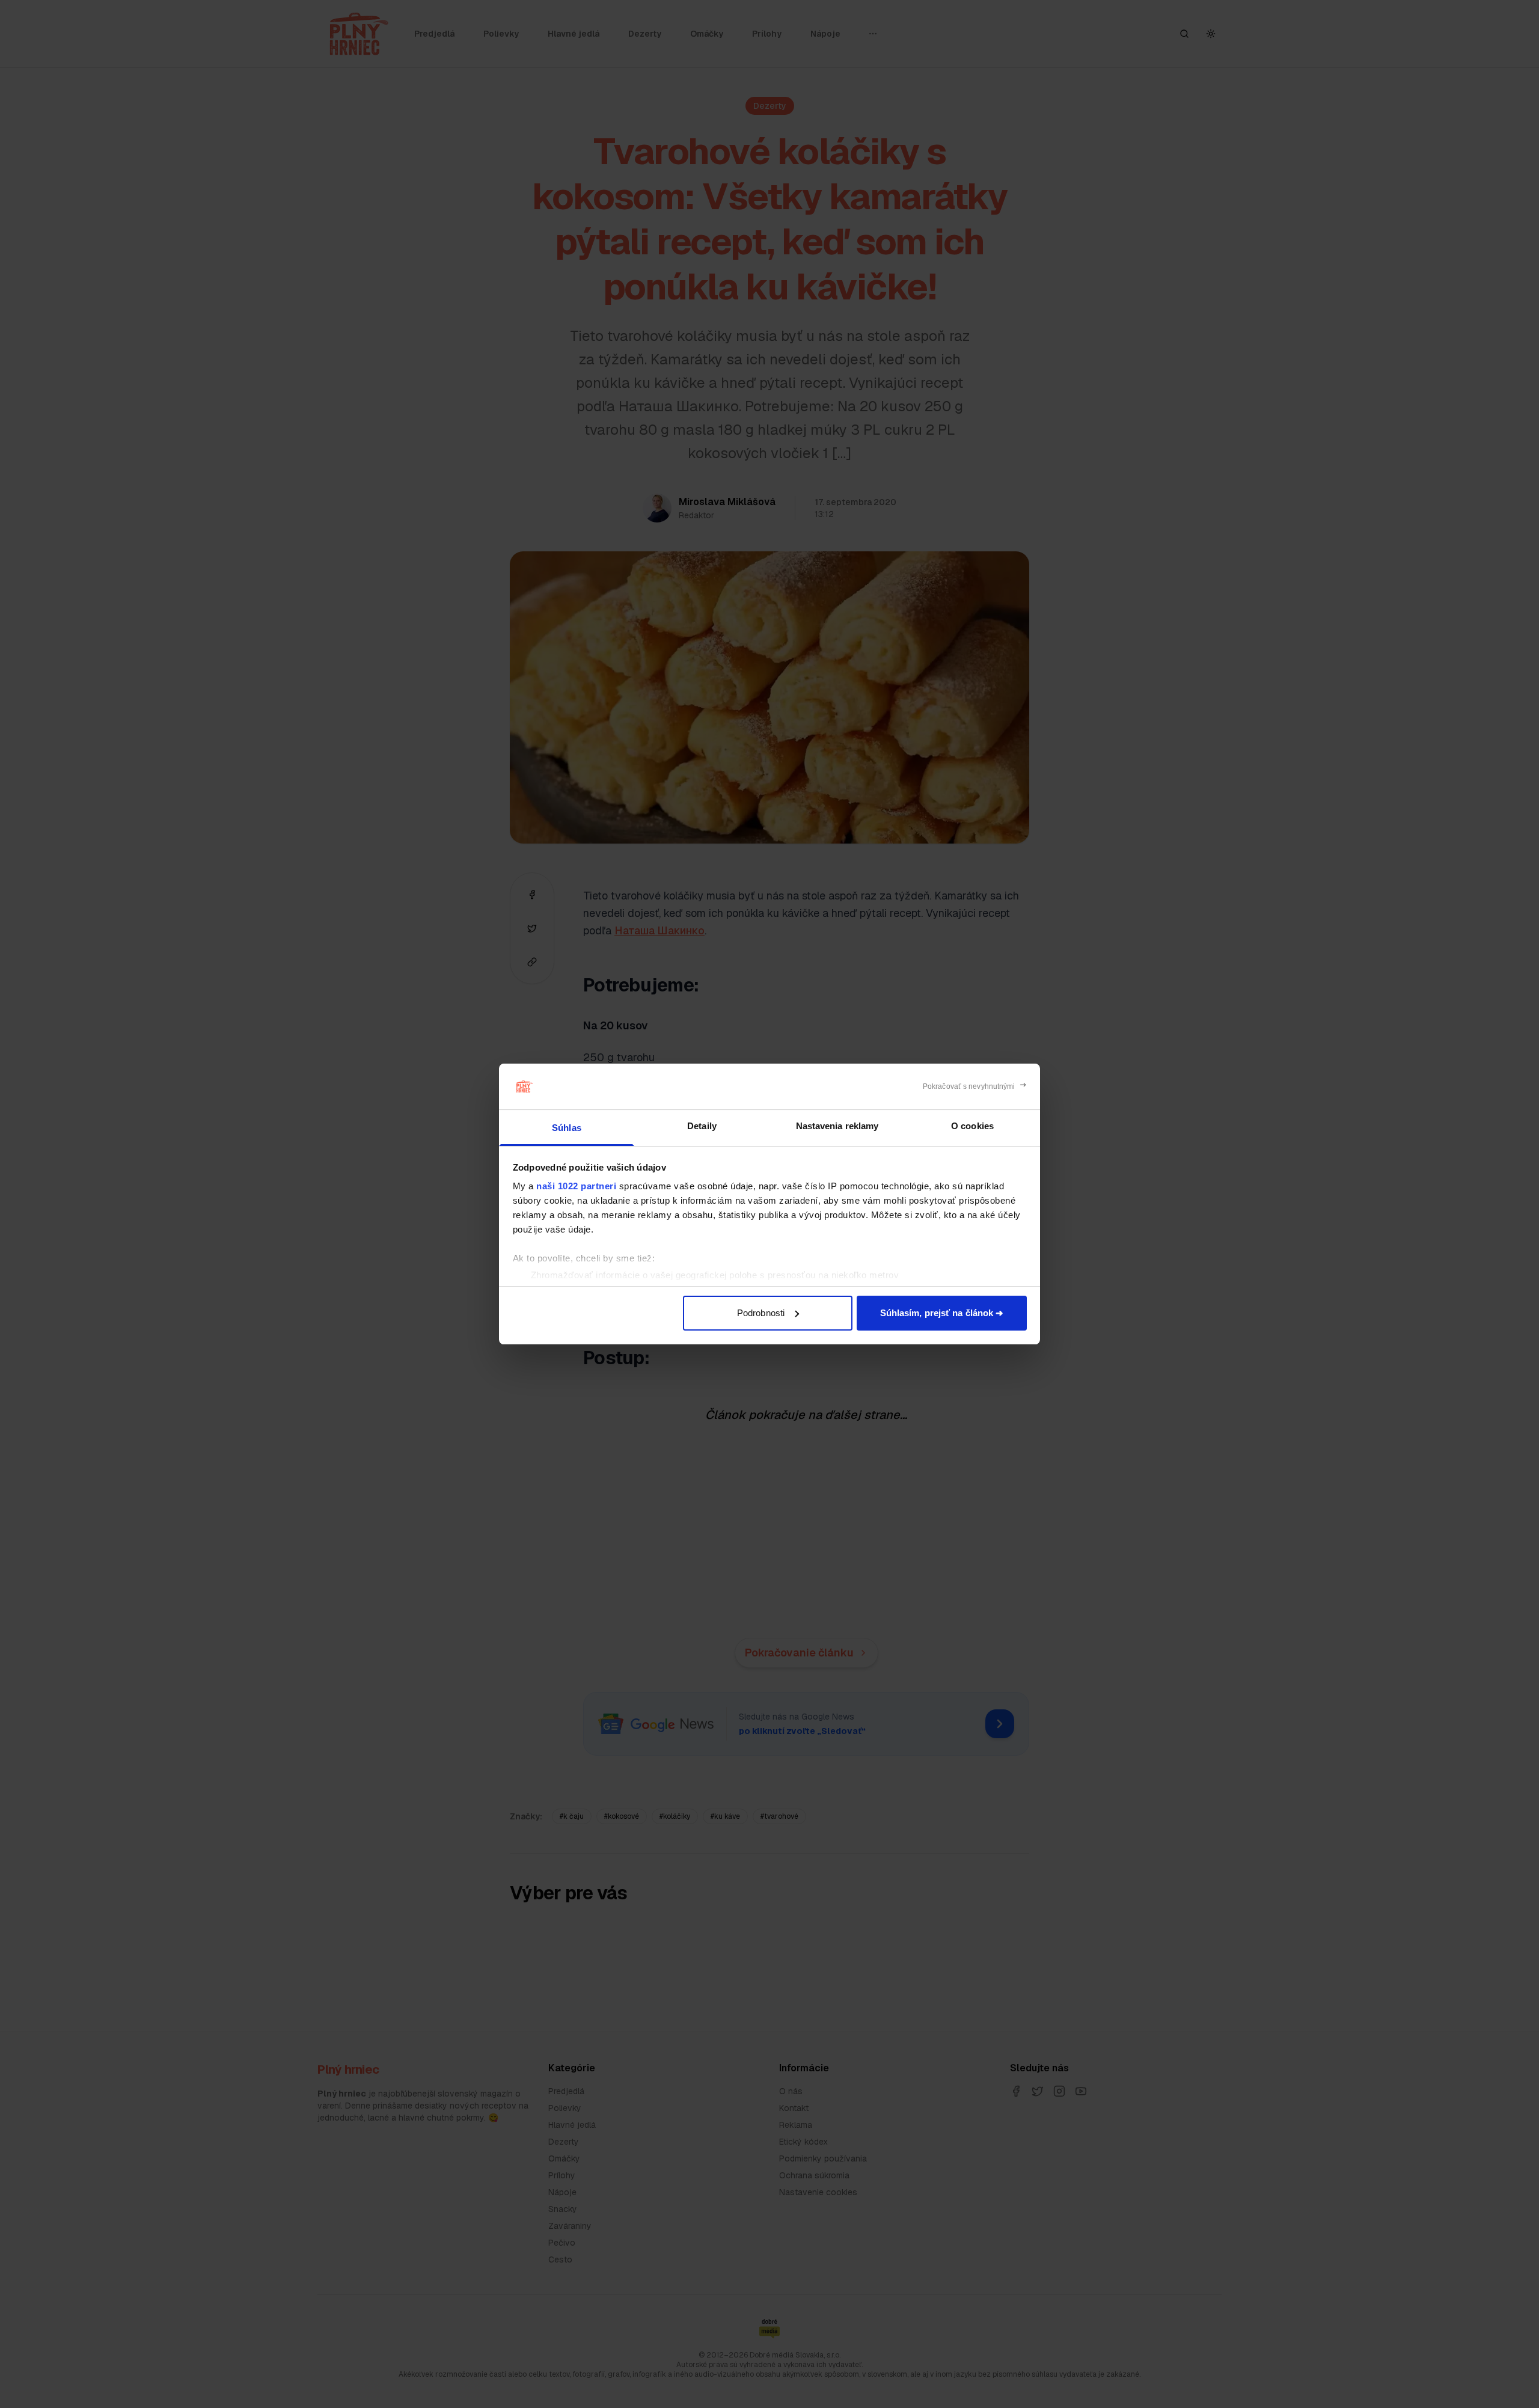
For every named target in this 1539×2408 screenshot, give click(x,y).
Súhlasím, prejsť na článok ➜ (942, 1313)
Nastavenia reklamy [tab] (837, 1126)
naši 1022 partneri (576, 1186)
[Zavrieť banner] (975, 1086)
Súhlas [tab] (567, 1128)
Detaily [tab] (702, 1126)
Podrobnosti (761, 1313)
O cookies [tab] (972, 1126)
